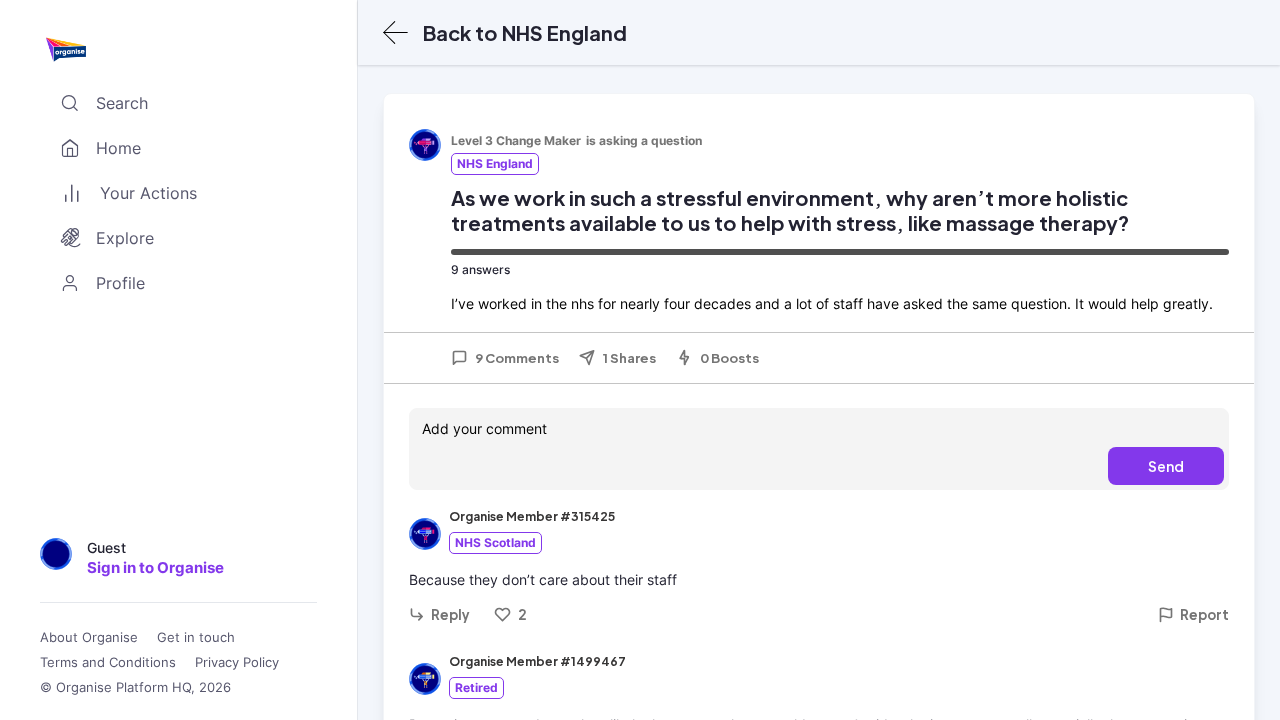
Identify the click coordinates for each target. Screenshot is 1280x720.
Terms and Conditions (108, 662)
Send (1166, 466)
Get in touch (196, 637)
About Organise (89, 637)
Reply (450, 614)
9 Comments (517, 358)
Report (1204, 614)
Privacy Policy (237, 662)
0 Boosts (729, 358)
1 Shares (629, 358)
